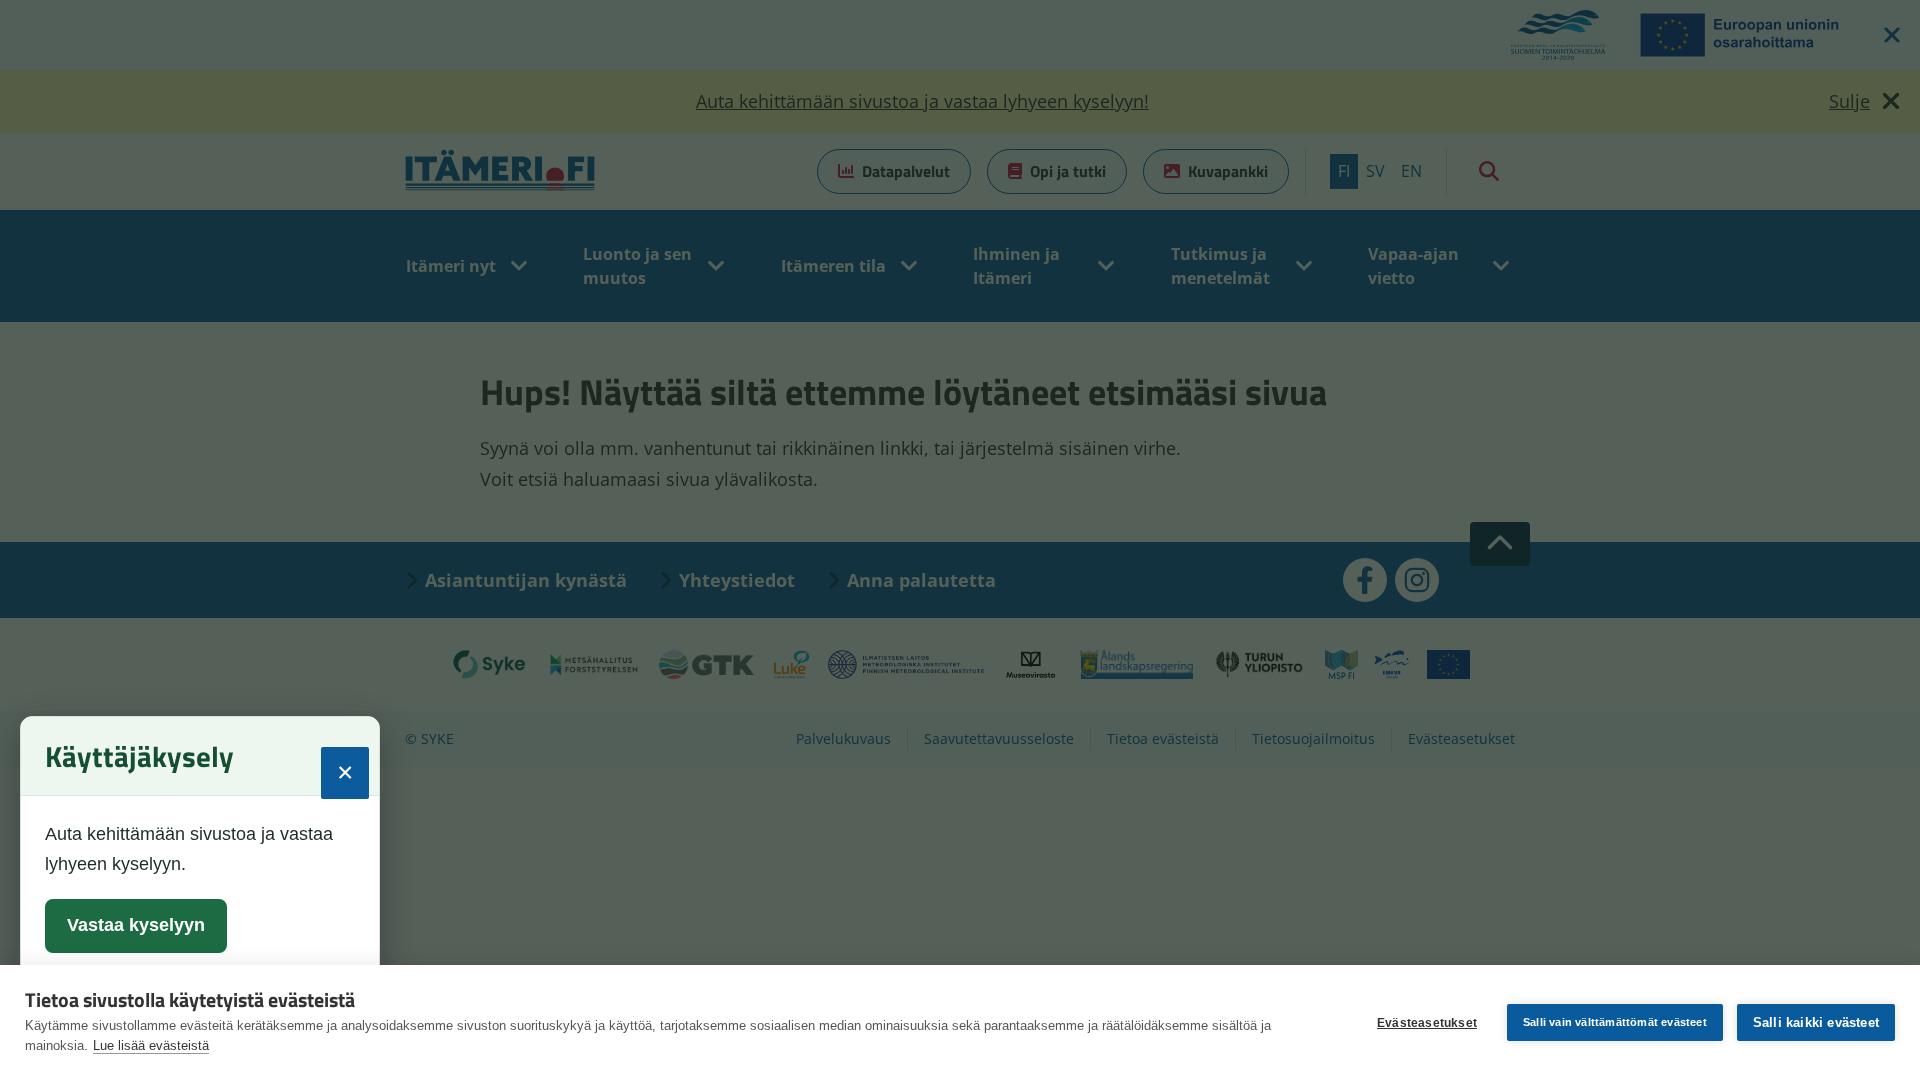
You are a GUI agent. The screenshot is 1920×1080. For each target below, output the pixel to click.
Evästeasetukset (1427, 1023)
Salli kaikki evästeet (1816, 1022)
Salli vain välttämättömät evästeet (1615, 1022)
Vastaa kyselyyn (136, 925)
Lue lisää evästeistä (151, 1045)
